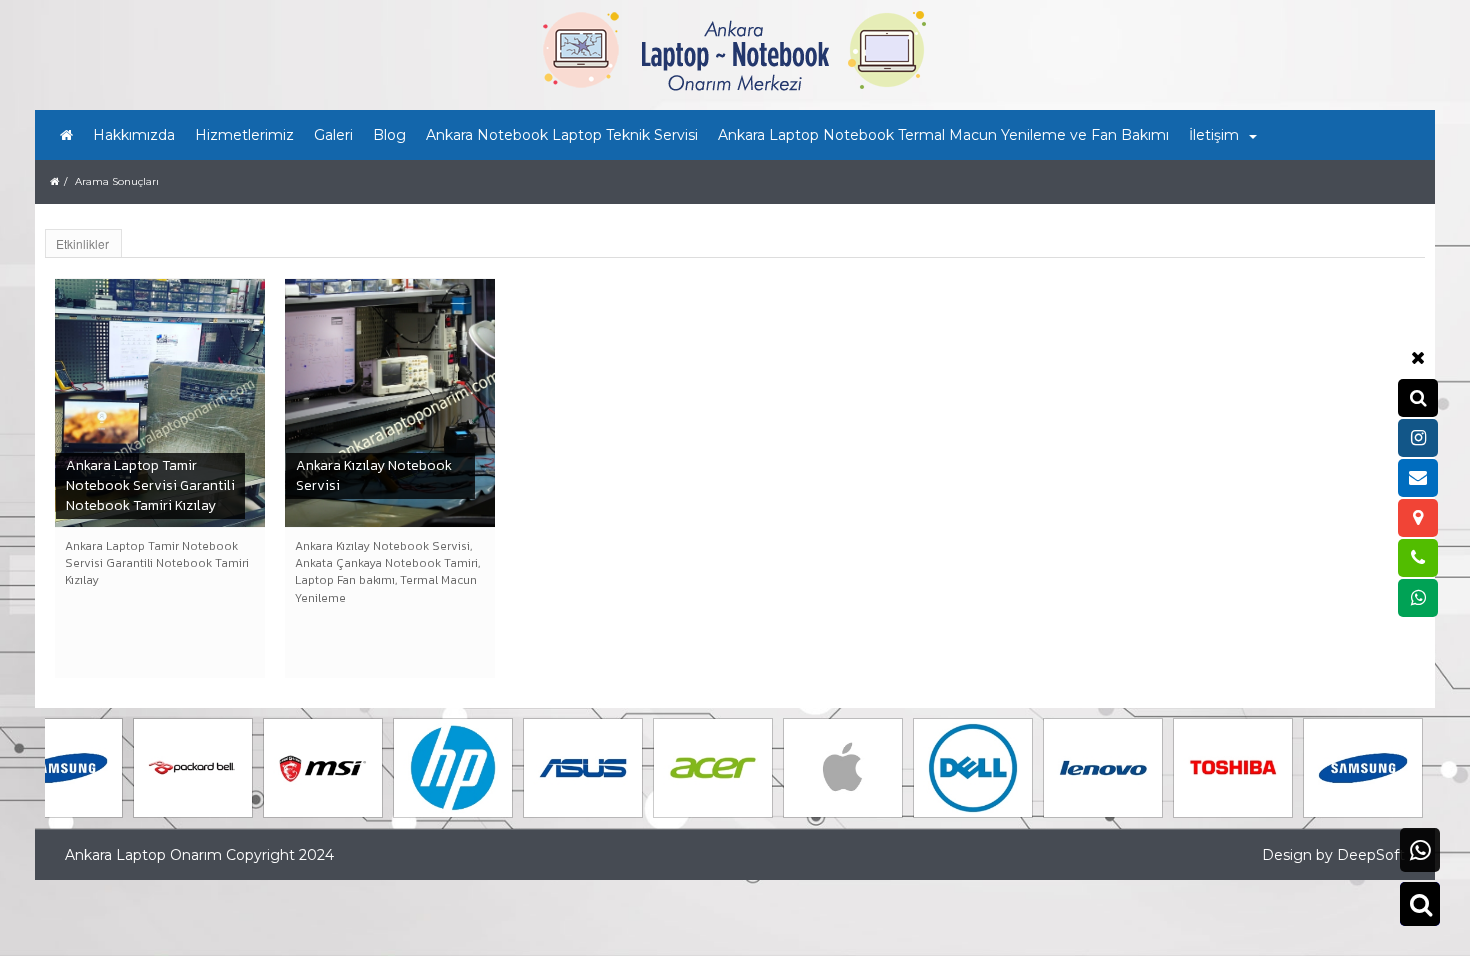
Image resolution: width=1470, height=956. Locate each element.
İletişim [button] (1214, 135)
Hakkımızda (134, 135)
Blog (389, 135)
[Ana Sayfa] (66, 135)
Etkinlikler (82, 243)
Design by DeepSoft (1333, 855)
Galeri (333, 135)
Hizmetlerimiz (244, 135)
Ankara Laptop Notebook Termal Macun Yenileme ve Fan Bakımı (943, 135)
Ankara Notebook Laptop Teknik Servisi (562, 135)
